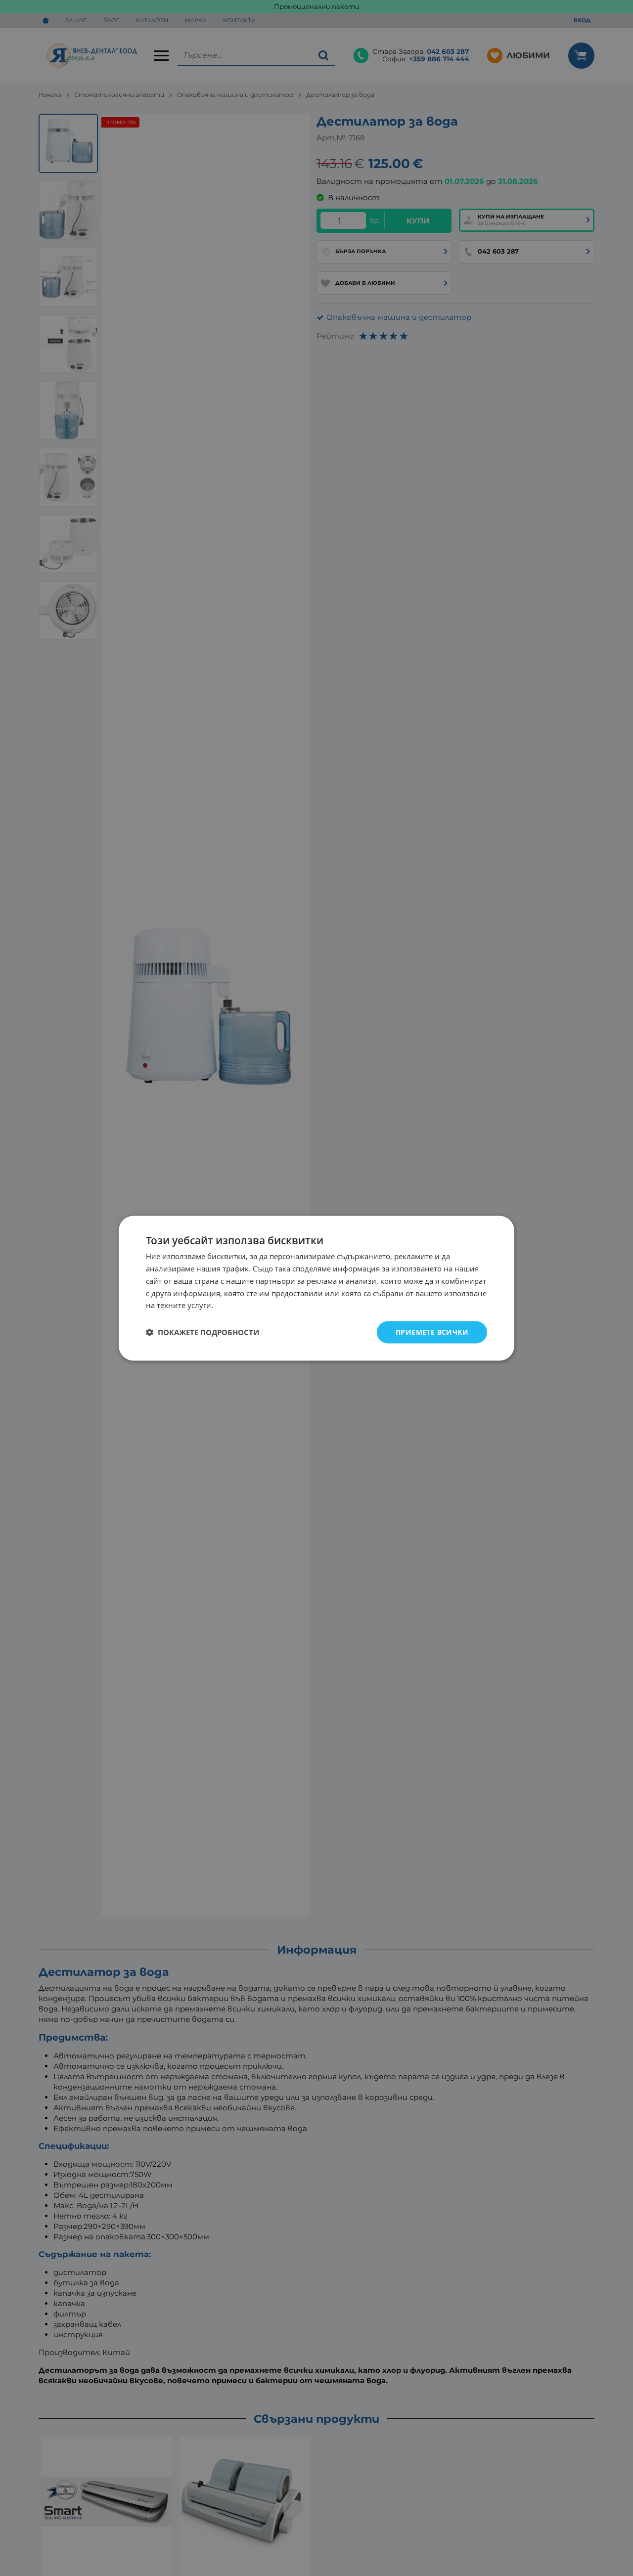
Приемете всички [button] (432, 1332)
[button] (203, 1332)
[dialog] (316, 1288)
